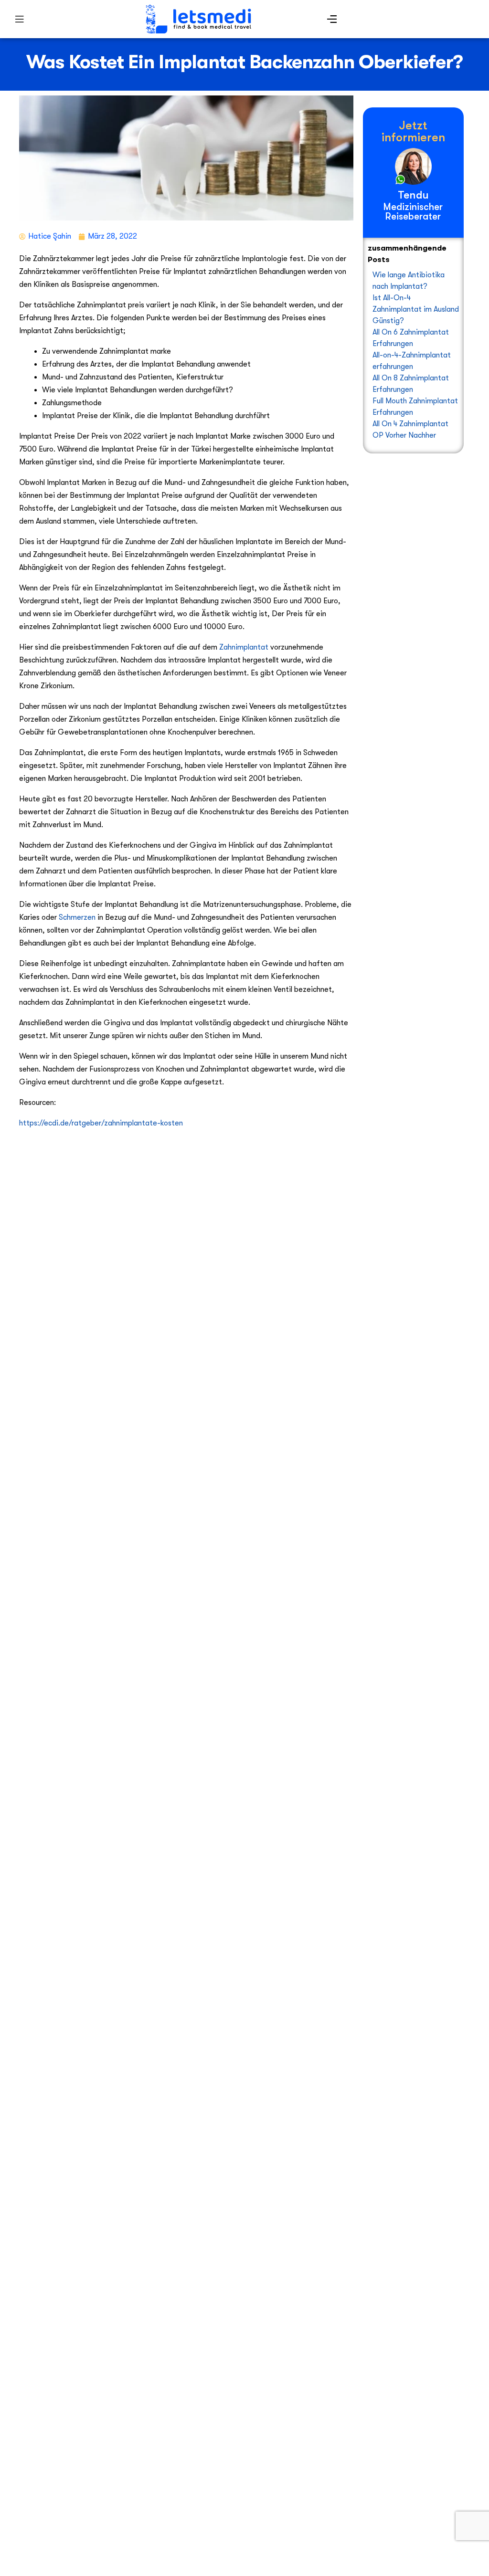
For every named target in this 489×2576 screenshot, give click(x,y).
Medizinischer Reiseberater (413, 211)
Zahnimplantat (244, 647)
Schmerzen (77, 917)
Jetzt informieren (413, 131)
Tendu (413, 195)
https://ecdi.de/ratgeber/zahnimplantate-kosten (101, 1123)
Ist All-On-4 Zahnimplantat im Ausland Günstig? (416, 309)
